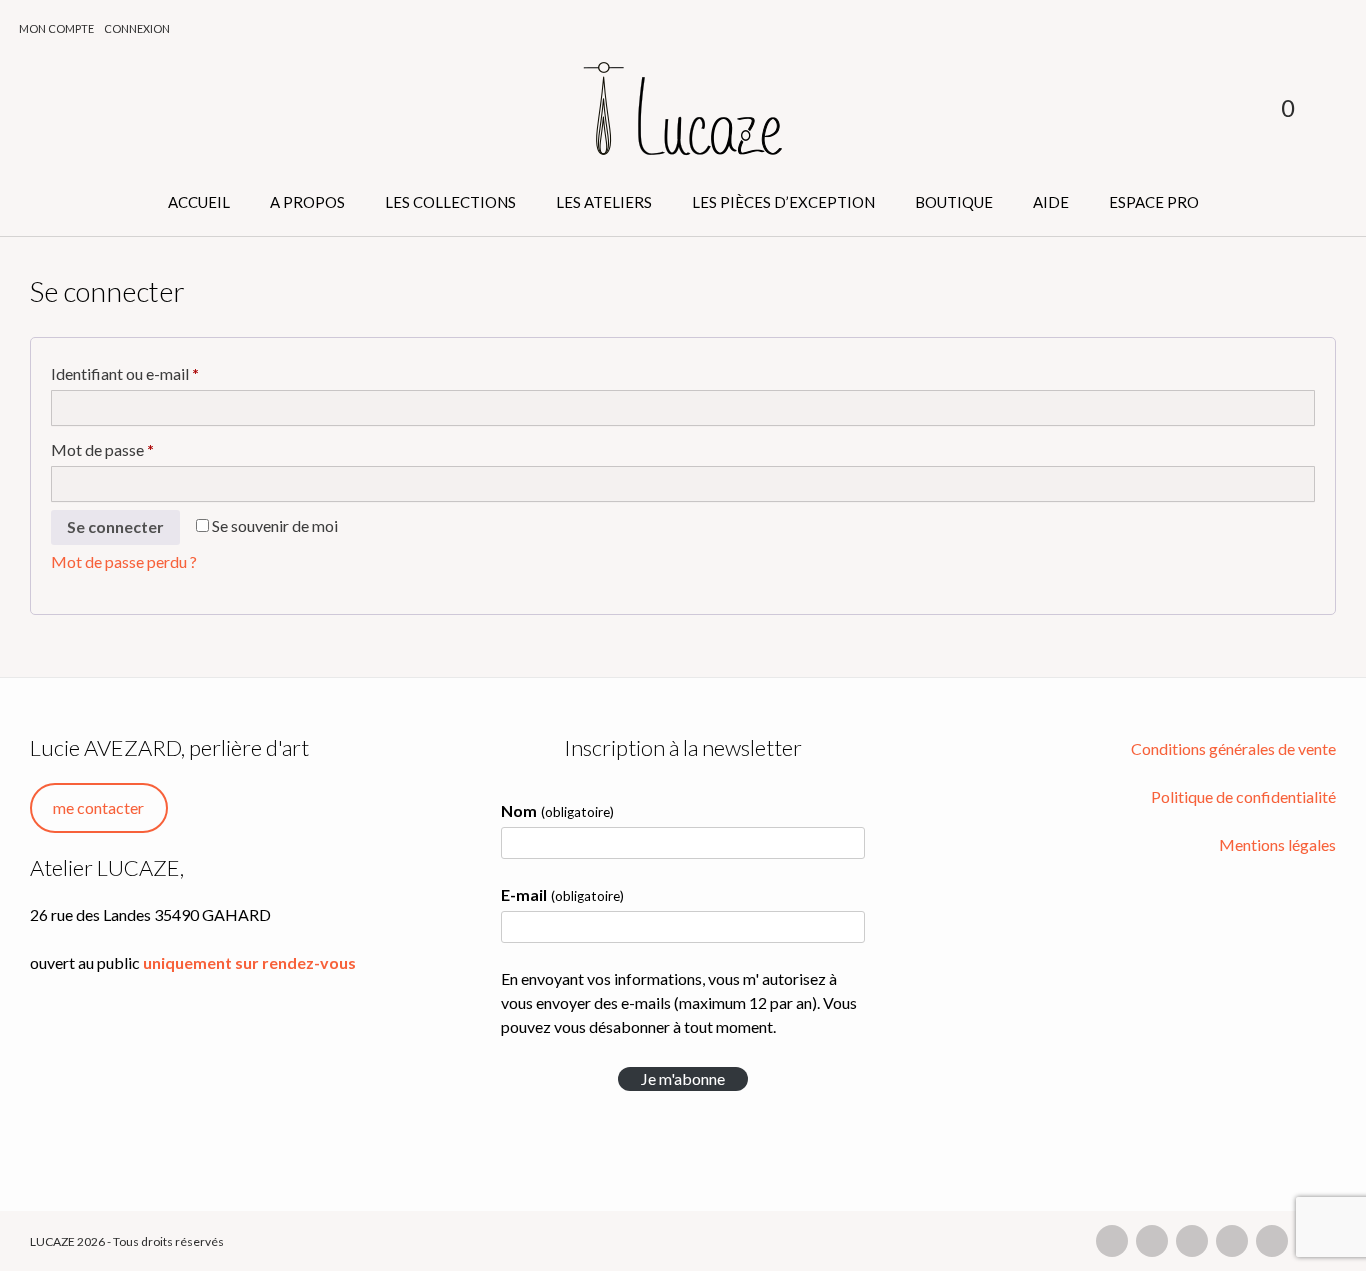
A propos (307, 202)
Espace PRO (1154, 202)
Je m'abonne (683, 1078)
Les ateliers (604, 202)
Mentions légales (1277, 844)
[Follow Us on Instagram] (1232, 1241)
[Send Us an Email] (1112, 1241)
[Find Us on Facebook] (1192, 1241)
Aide (1051, 202)
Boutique (954, 202)
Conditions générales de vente (1233, 748)
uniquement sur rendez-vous (249, 962)
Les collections (450, 202)
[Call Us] (1152, 1241)
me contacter (98, 807)
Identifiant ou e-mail (165, 373)
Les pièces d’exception (783, 202)
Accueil (199, 202)
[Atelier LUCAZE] (683, 109)
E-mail (562, 894)
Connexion (137, 28)
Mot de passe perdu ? (124, 561)
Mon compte (56, 28)
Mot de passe (142, 449)
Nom (557, 810)
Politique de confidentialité (1243, 796)
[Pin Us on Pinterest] (1272, 1241)
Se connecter (115, 526)
